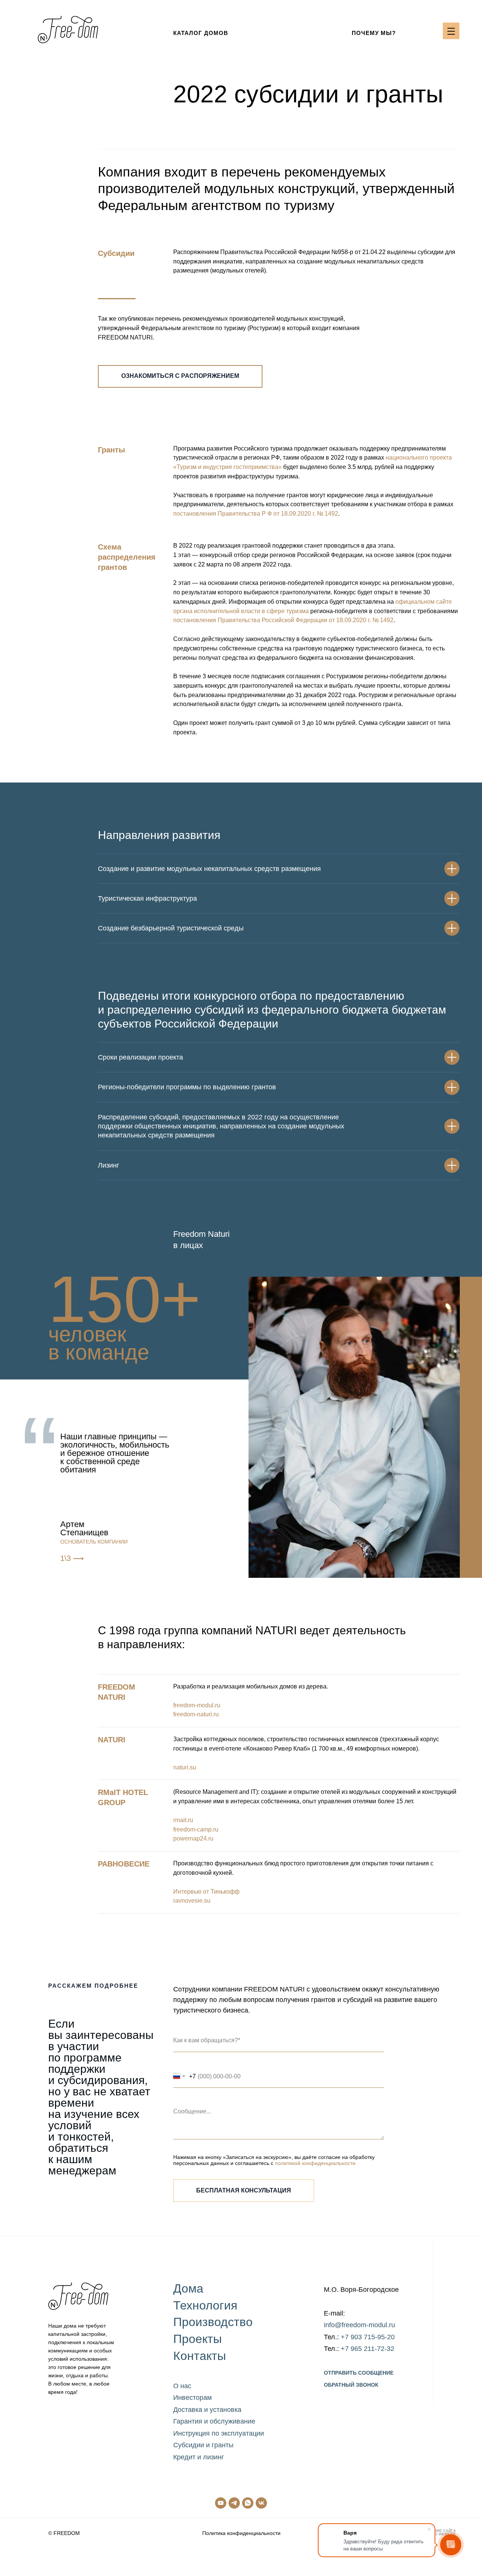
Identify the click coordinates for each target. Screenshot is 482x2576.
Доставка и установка (207, 2410)
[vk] (261, 2503)
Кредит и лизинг (199, 2457)
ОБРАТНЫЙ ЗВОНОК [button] (351, 2385)
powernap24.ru (193, 1838)
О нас (182, 2386)
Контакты (200, 2356)
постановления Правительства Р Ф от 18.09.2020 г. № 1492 (256, 514)
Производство (213, 2322)
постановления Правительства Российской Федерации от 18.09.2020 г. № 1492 (283, 620)
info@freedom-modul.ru (359, 2325)
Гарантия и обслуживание (214, 2421)
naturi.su (185, 1767)
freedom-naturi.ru (196, 1714)
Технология (205, 2305)
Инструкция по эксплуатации (219, 2433)
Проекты (198, 2339)
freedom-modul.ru (197, 1705)
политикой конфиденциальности (315, 2163)
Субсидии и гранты (203, 2445)
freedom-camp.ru (196, 1829)
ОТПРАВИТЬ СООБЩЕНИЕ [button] (359, 2373)
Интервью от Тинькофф (206, 1892)
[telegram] (234, 2503)
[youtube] (221, 2503)
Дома (188, 2288)
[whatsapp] (248, 2503)
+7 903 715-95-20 (368, 2337)
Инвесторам (192, 2398)
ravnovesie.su (192, 1901)
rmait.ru (183, 1820)
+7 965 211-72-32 (368, 2349)
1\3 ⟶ (72, 1558)
